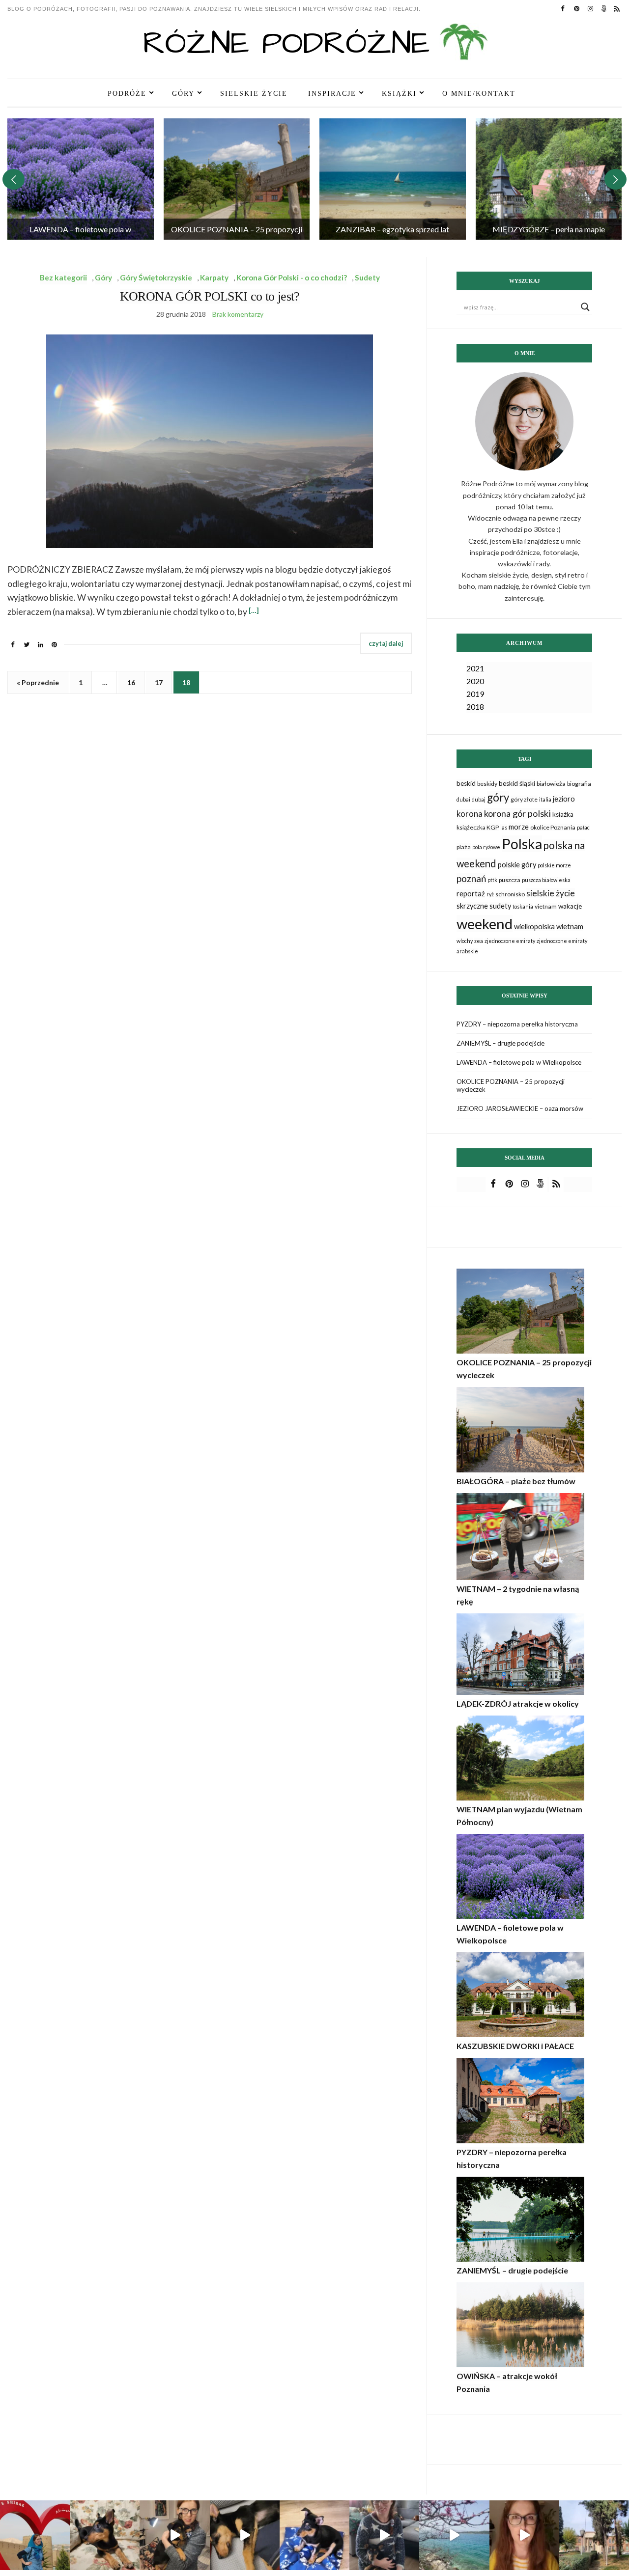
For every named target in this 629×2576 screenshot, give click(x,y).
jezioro (564, 799)
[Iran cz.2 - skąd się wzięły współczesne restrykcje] (524, 2535)
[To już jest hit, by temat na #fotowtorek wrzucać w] (105, 2535)
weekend (485, 924)
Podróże (127, 93)
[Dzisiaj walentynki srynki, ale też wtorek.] (35, 2535)
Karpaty (214, 277)
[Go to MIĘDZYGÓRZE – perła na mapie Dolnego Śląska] (549, 179)
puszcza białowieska (546, 880)
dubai (463, 799)
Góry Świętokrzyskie (156, 277)
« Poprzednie (38, 682)
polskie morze (554, 865)
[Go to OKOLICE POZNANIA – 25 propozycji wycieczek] (237, 179)
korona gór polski (517, 813)
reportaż (471, 894)
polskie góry (517, 865)
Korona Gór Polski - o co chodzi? (292, 277)
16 (131, 682)
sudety (500, 906)
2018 (475, 706)
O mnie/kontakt (479, 93)
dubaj (479, 799)
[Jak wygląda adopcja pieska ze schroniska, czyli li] (174, 2535)
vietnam (546, 906)
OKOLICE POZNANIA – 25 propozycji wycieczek (511, 1085)
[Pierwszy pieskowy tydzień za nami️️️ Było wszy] (245, 2535)
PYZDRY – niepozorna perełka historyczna (517, 1024)
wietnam (570, 927)
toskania (523, 906)
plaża (464, 847)
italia (545, 799)
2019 (475, 694)
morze (519, 827)
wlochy (465, 941)
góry (498, 797)
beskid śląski (517, 783)
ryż (490, 894)
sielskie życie (551, 893)
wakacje (570, 906)
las (504, 827)
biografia (579, 784)
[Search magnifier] (585, 307)
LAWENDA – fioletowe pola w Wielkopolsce (519, 1062)
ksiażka (563, 814)
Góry (183, 93)
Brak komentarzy (238, 314)
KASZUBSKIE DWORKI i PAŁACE (515, 2046)
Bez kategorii (63, 277)
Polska (522, 844)
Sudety (367, 277)
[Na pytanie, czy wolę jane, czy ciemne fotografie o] (314, 2535)
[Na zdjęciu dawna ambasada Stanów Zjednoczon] (594, 2535)
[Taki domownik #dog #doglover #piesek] (384, 2535)
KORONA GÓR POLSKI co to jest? (210, 296)
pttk (492, 880)
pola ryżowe (486, 847)
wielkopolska (534, 927)
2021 (475, 668)
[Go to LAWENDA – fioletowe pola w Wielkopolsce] (81, 179)
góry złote (524, 799)
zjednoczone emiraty (510, 941)
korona (470, 814)
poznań (471, 878)
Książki (399, 93)
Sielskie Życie (254, 93)
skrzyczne (472, 906)
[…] (253, 610)
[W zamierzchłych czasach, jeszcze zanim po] (454, 2535)
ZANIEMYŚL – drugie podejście (500, 1043)
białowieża (551, 784)
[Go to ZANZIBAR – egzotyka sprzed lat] (393, 179)
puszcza (510, 880)
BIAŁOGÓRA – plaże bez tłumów (516, 1481)
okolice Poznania (553, 827)
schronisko (510, 894)
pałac (583, 827)
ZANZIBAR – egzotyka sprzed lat (392, 229)
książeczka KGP (478, 827)
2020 (475, 681)
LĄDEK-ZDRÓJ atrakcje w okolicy (518, 1703)
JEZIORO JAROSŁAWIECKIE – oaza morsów (520, 1108)
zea (479, 941)
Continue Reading (386, 644)
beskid (466, 783)
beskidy (487, 784)
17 (159, 682)
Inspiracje (332, 93)
